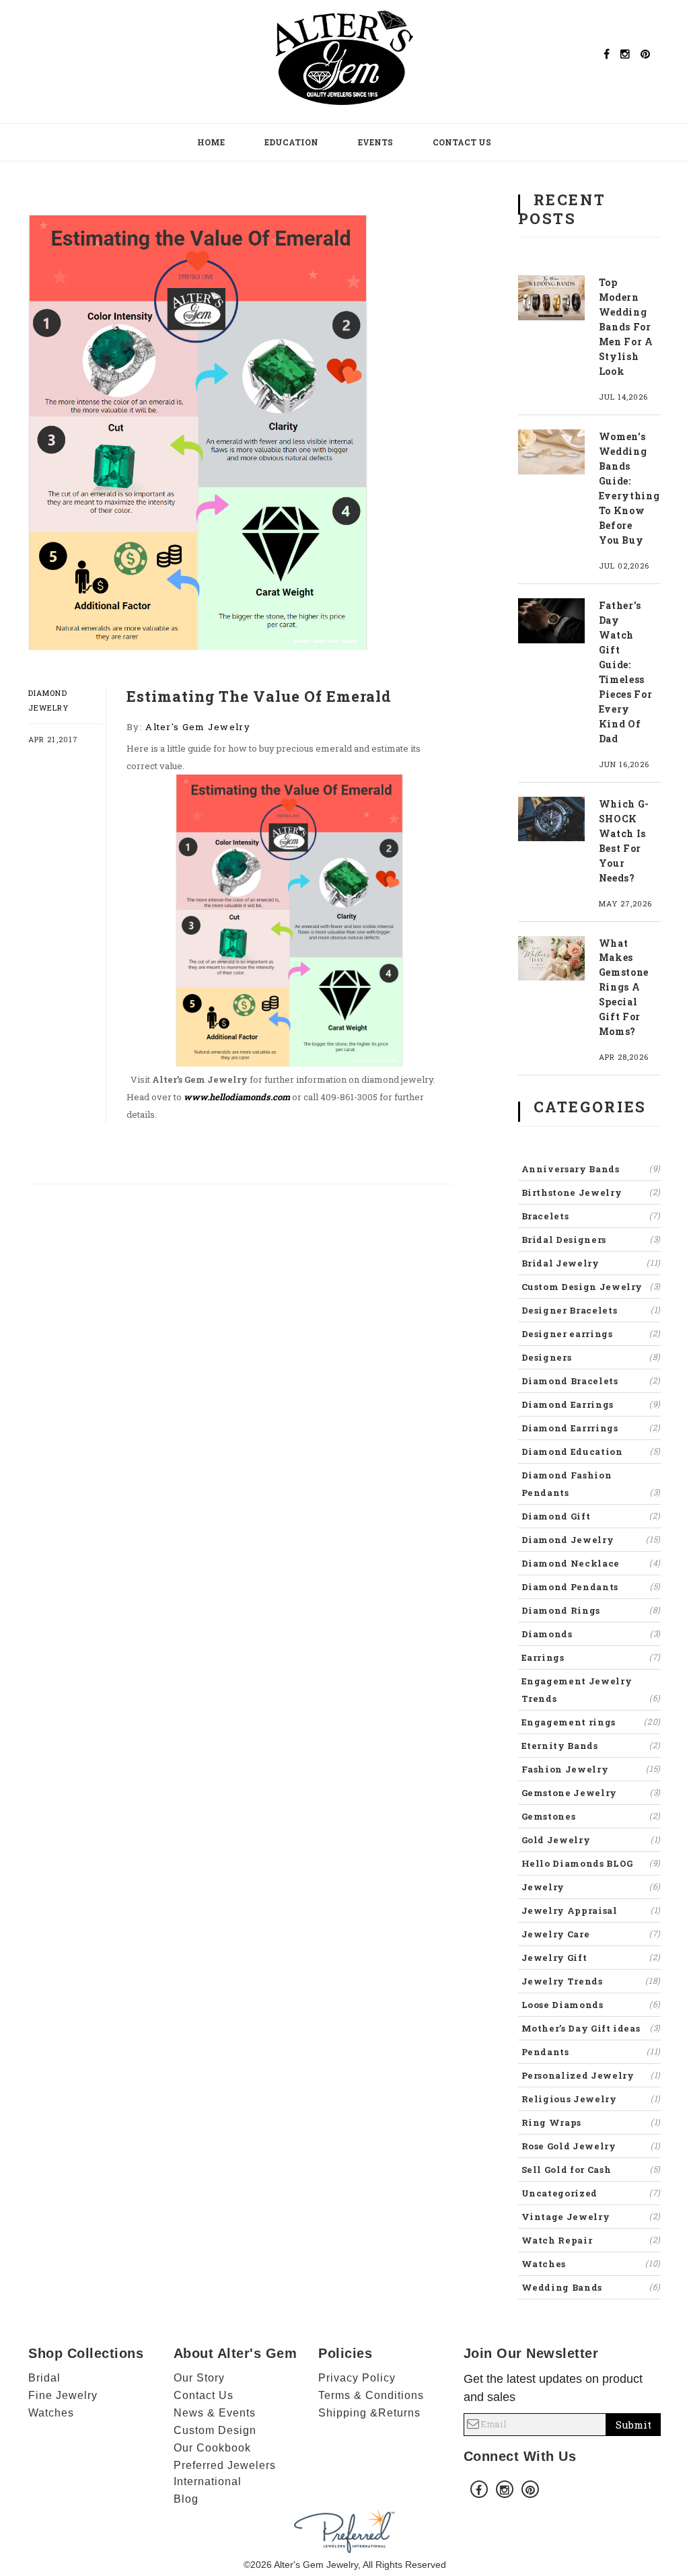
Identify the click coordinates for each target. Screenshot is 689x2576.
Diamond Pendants (591, 1587)
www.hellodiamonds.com (237, 1097)
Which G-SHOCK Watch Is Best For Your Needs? (624, 841)
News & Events (215, 2413)
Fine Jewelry (63, 2395)
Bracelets (591, 1216)
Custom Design (215, 2430)
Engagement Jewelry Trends (591, 1690)
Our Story (199, 2378)
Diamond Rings (591, 1610)
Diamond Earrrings (591, 1428)
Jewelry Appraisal (591, 1910)
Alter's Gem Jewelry (198, 727)
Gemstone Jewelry (591, 1793)
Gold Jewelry (591, 1840)
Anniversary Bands (591, 1169)
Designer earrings (591, 1334)
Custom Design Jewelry (591, 1287)
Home (211, 142)
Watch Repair (591, 2240)
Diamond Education (591, 1452)
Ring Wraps (591, 2122)
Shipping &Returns (369, 2413)
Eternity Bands (591, 1746)
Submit (633, 2425)
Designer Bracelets (591, 1310)
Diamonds (591, 1634)
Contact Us (462, 142)
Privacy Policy (357, 2378)
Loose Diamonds (591, 2005)
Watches (591, 2264)
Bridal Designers (591, 1240)
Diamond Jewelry (591, 1540)
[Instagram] (625, 54)
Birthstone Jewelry (591, 1192)
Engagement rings (591, 1722)
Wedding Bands (591, 2287)
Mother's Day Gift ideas (591, 2028)
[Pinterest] (645, 54)
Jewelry (591, 1887)
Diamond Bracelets (591, 1381)
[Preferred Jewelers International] (344, 2530)
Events (375, 142)
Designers (591, 1357)
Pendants (591, 2052)
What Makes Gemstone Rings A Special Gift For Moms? (624, 988)
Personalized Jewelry (591, 2075)
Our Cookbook (212, 2448)
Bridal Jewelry (591, 1263)
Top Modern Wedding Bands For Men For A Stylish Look (626, 327)
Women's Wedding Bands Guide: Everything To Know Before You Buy (629, 488)
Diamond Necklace (591, 1563)
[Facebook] (607, 54)
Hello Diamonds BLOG (591, 1863)
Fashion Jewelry (591, 1769)
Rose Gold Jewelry (591, 2146)
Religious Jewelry (591, 2099)
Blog (186, 2499)
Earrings (591, 1657)
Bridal (44, 2378)
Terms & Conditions (371, 2395)
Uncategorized (591, 2193)
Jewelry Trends (591, 1981)
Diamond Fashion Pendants (591, 1484)
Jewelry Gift (591, 1958)
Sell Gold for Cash (591, 2170)
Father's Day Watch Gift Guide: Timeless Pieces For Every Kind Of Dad (626, 672)
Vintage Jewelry (591, 2217)
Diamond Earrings (591, 1404)
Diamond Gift (591, 1516)
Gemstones (591, 1816)
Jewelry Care (591, 1934)
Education (291, 142)
